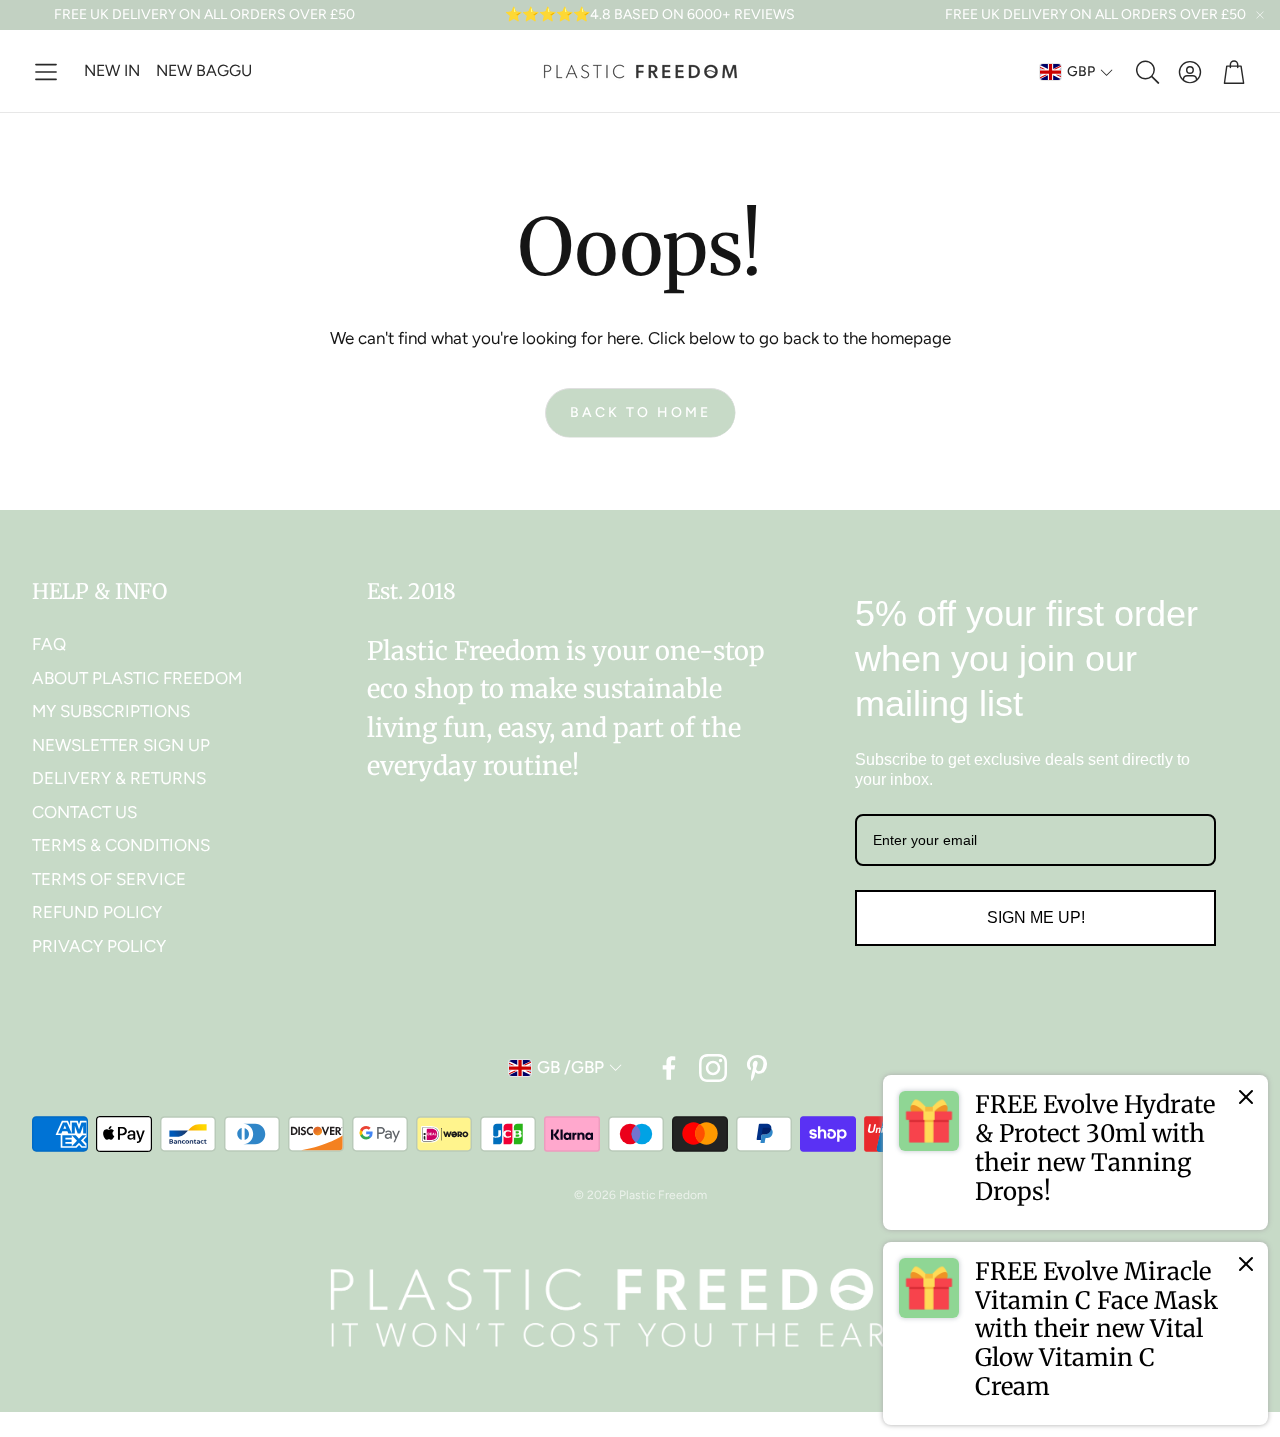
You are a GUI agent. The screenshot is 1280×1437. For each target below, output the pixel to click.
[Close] (1246, 1097)
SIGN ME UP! (1036, 917)
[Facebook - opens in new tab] (669, 1068)
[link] (1075, 1152)
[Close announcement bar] (1260, 15)
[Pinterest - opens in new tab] (757, 1068)
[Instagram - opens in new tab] (713, 1068)
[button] (46, 72)
